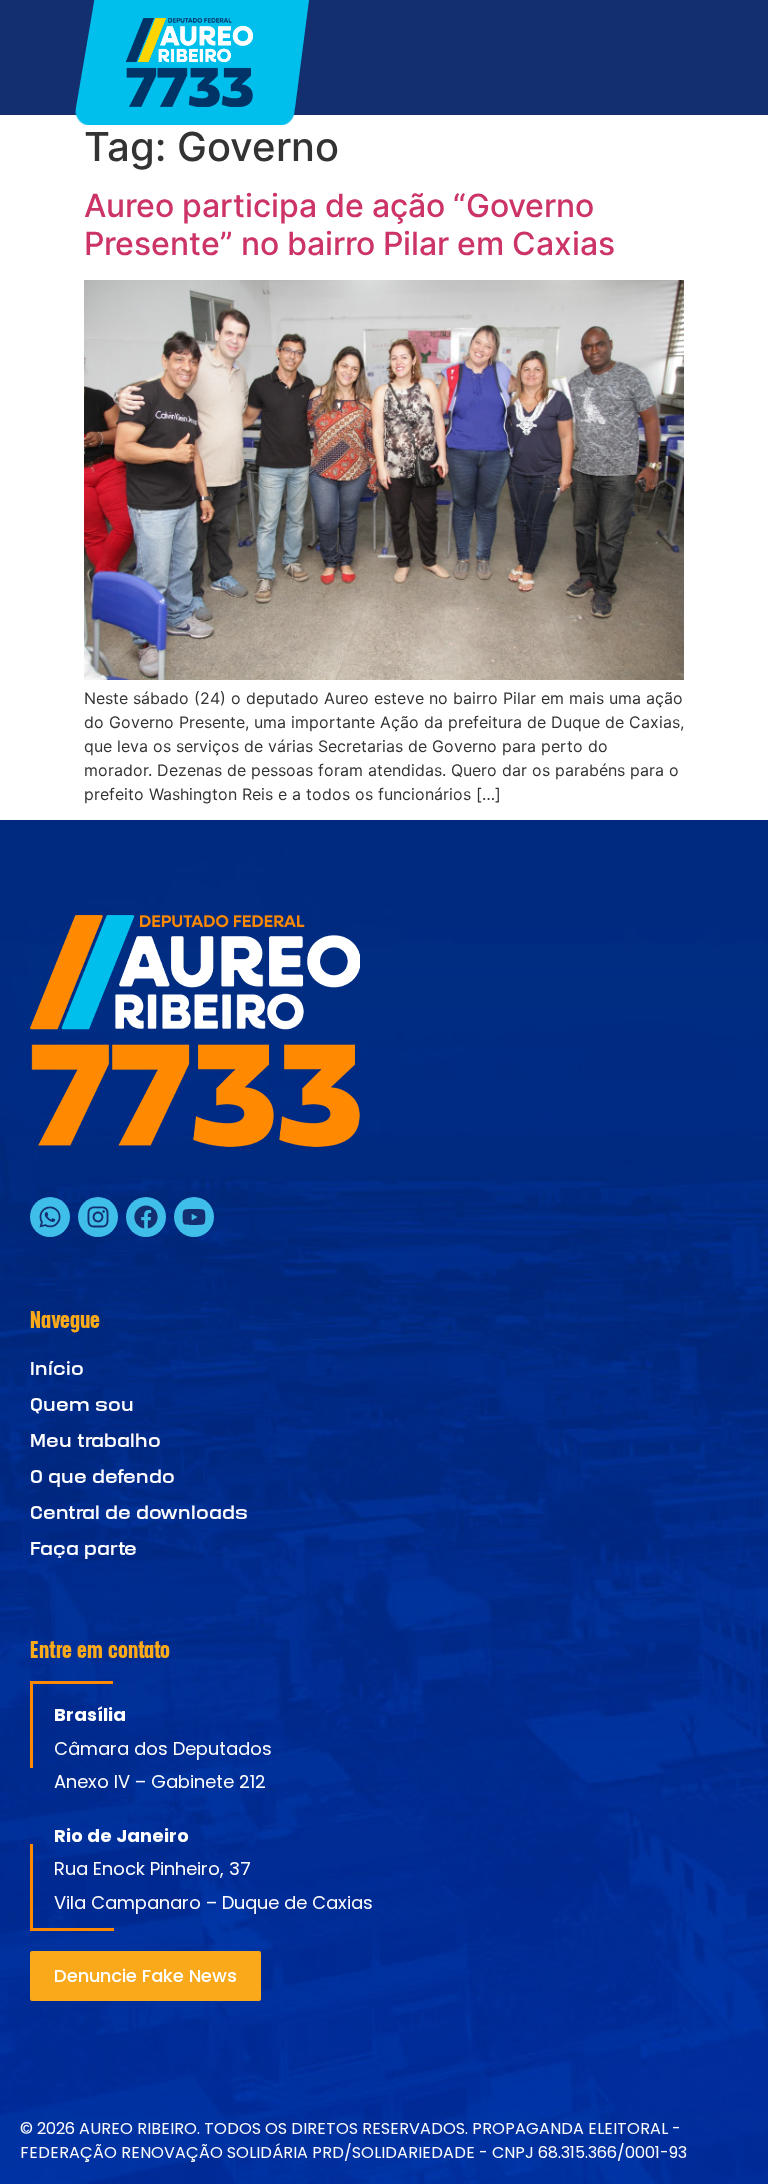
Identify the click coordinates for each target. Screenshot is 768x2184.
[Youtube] (194, 1217)
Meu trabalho (95, 1440)
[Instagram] (98, 1217)
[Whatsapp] (50, 1217)
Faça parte (83, 1548)
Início (57, 1368)
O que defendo (102, 1476)
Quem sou (82, 1404)
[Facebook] (146, 1217)
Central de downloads (139, 1512)
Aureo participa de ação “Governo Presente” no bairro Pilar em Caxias (349, 224)
